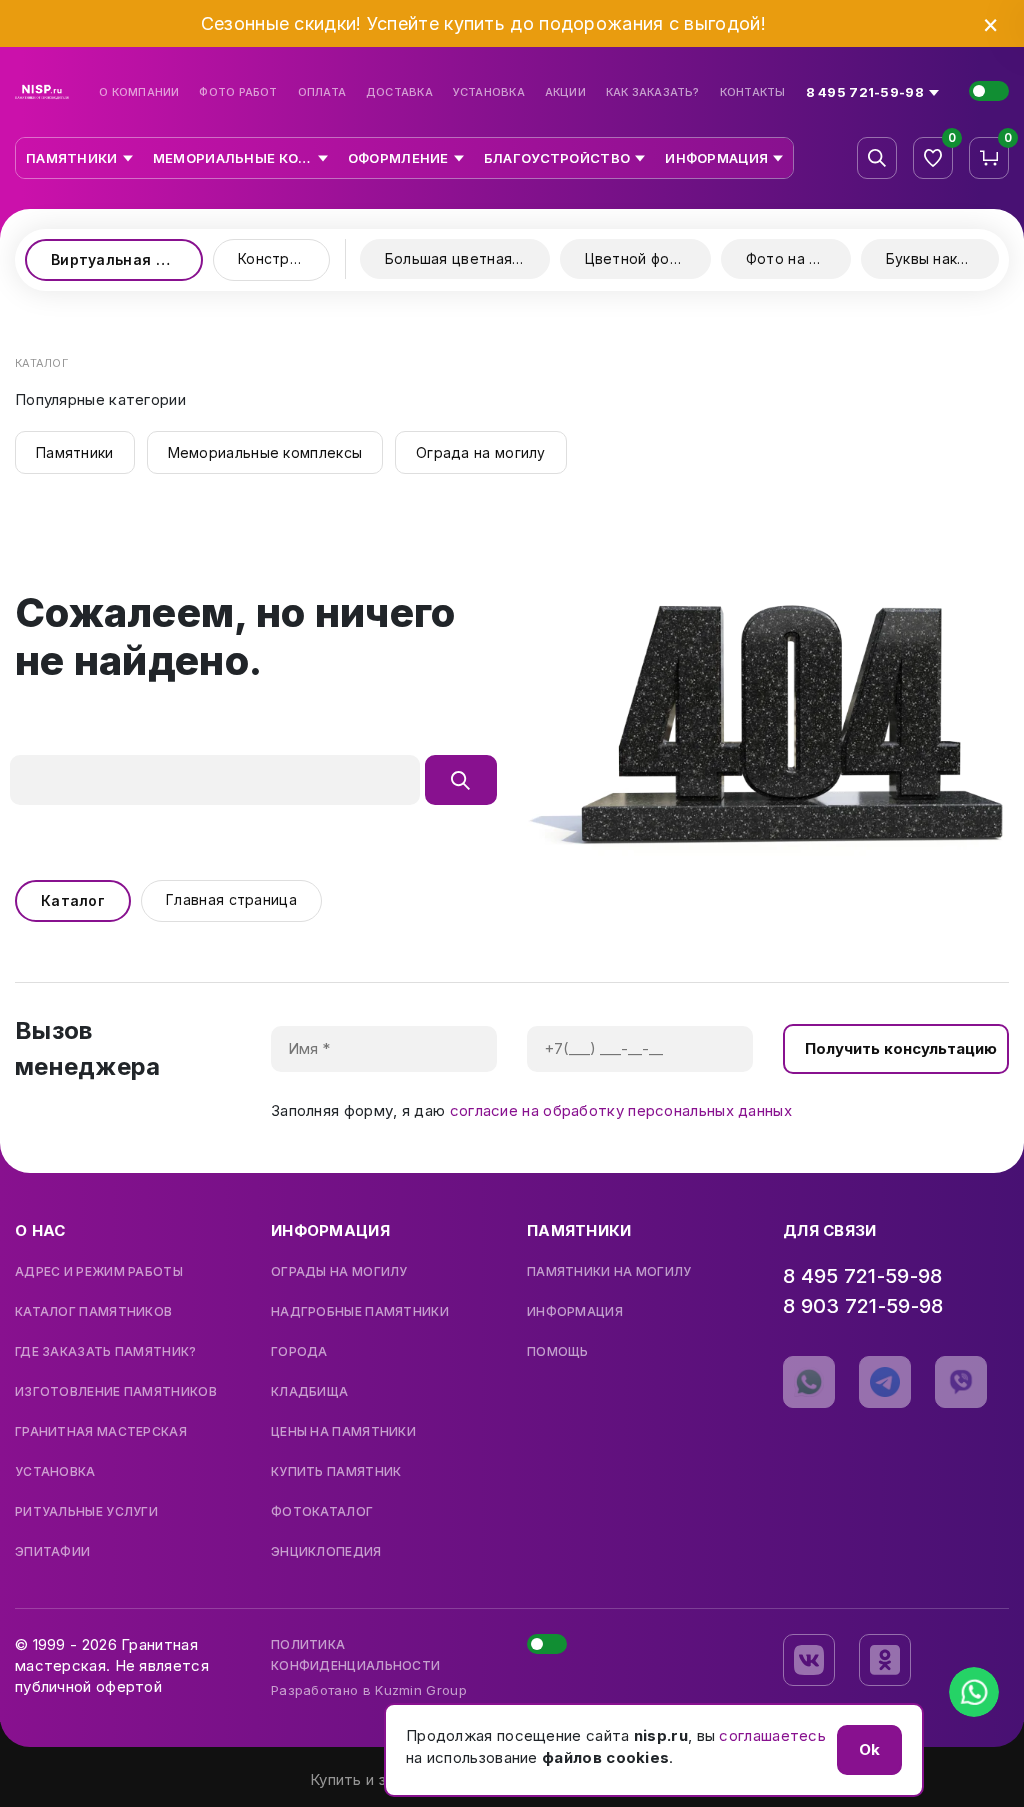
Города (299, 1352)
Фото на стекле (798, 258)
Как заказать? (653, 92)
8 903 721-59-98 (863, 1306)
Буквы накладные (942, 258)
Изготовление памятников (116, 1392)
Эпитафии (52, 1552)
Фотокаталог (322, 1512)
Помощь (558, 1352)
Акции (565, 92)
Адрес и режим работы (99, 1272)
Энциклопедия (326, 1552)
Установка (489, 92)
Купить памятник (336, 1472)
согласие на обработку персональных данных (621, 1110)
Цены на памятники (343, 1432)
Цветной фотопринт (648, 258)
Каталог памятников (93, 1312)
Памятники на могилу (609, 1272)
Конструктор (284, 258)
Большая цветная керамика (467, 258)
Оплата (322, 92)
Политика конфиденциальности (355, 1655)
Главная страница (231, 899)
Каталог (73, 900)
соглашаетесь (772, 1735)
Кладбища (309, 1392)
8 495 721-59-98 (863, 1276)
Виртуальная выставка (127, 259)
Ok (869, 1749)
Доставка (399, 92)
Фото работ (238, 92)
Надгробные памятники (360, 1312)
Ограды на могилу (339, 1272)
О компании (139, 92)
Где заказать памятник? (106, 1352)
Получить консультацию (901, 1048)
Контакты (753, 92)
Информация (575, 1312)
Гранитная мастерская (101, 1432)
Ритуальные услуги (86, 1512)
